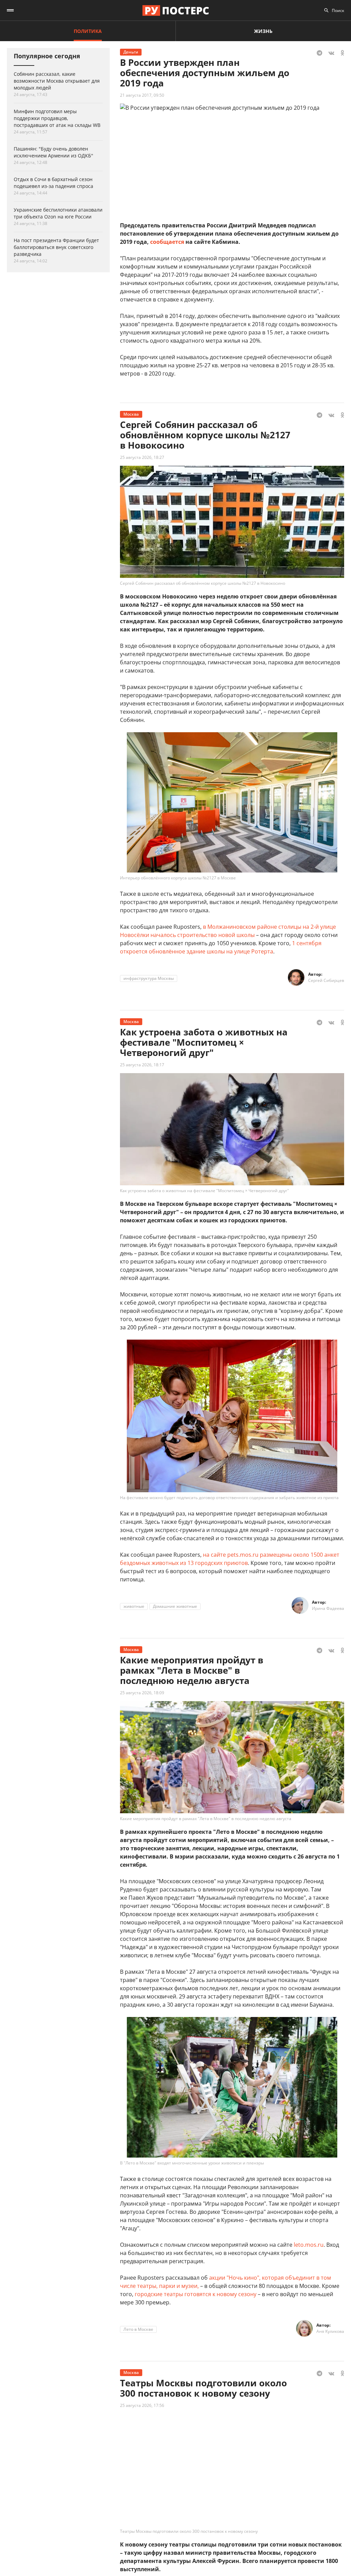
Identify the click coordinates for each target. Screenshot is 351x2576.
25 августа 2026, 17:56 (142, 2405)
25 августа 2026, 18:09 (142, 1693)
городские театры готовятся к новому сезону (196, 2294)
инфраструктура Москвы (149, 978)
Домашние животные (175, 1606)
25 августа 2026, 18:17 (142, 1065)
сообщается (167, 242)
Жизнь (263, 31)
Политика (88, 31)
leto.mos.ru (309, 2245)
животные (134, 1606)
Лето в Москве (138, 2329)
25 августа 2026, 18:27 (142, 457)
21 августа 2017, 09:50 (142, 95)
